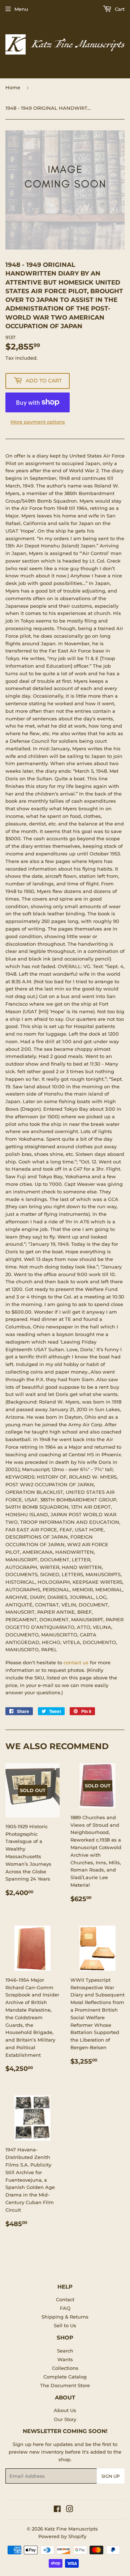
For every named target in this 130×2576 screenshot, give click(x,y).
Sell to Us (65, 2325)
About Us (65, 2410)
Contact (65, 2299)
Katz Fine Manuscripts (71, 2529)
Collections (65, 2368)
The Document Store (65, 2385)
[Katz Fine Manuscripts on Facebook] (57, 2510)
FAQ (65, 2308)
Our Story (65, 2419)
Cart (119, 9)
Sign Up (111, 2476)
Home (13, 87)
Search (65, 2351)
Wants (65, 2359)
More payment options (38, 422)
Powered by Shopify (62, 2536)
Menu (21, 9)
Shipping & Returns (65, 2317)
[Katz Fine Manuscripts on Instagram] (70, 2510)
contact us (76, 1662)
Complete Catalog (65, 2377)
